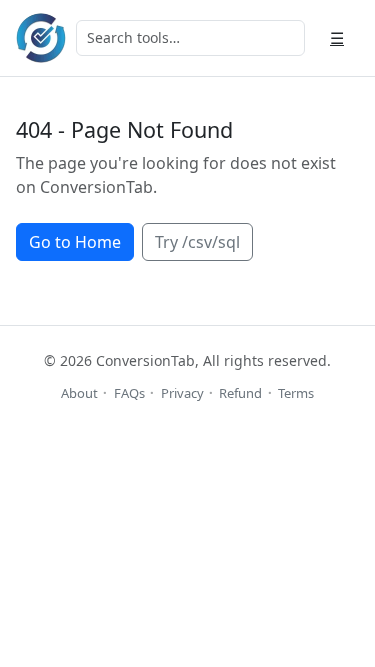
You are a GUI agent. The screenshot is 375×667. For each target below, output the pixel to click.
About (79, 393)
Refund (240, 393)
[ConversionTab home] (41, 38)
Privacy (182, 393)
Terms (296, 393)
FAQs (129, 393)
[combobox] (190, 38)
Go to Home (75, 242)
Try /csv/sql (197, 242)
